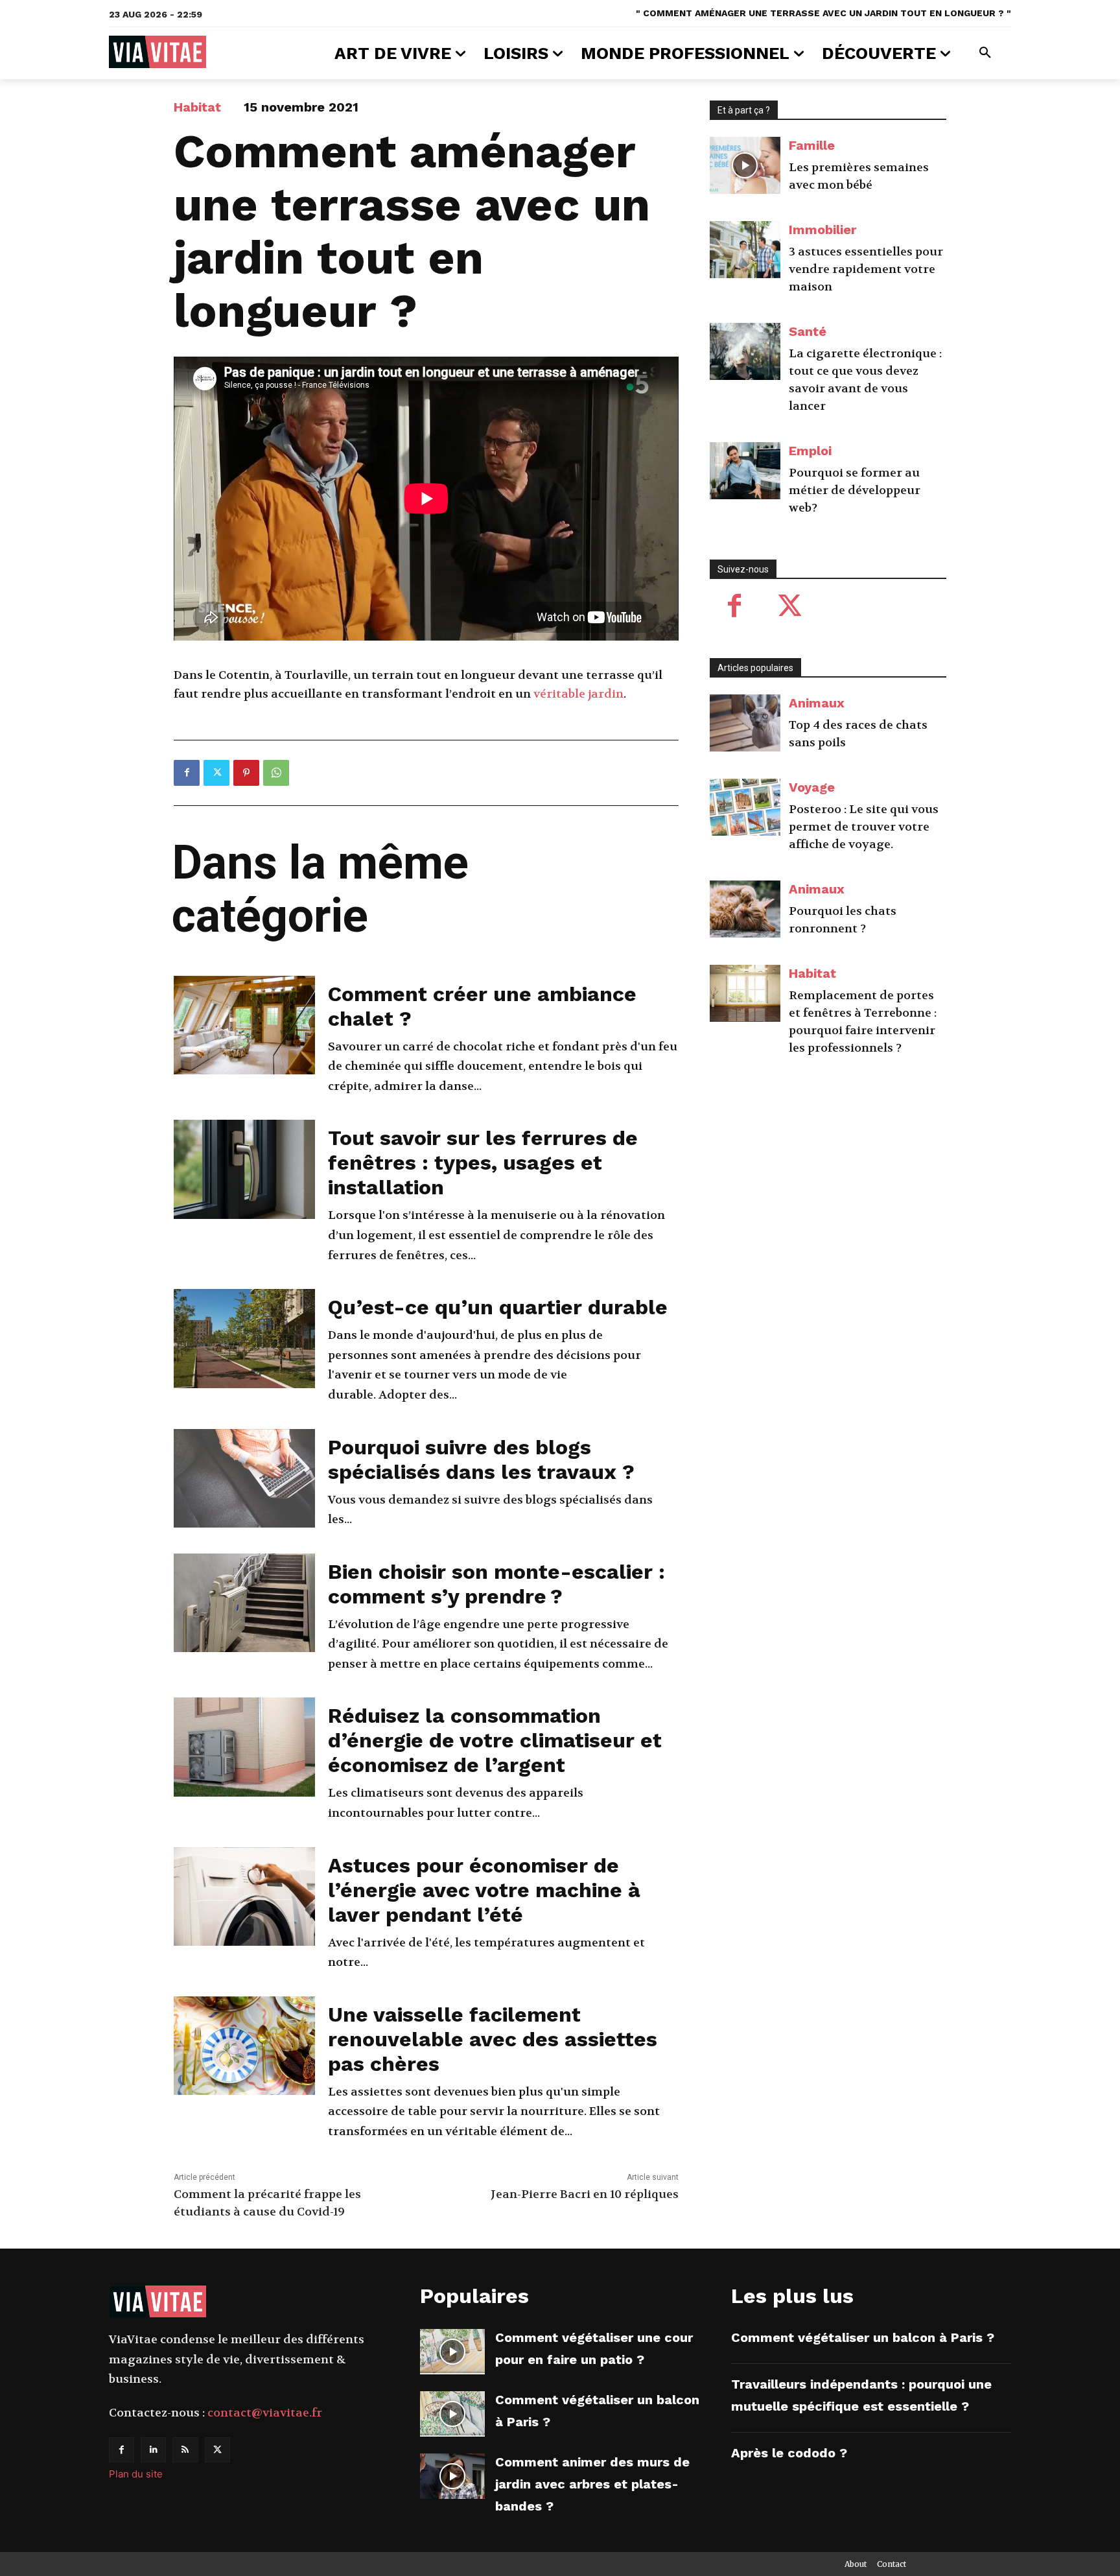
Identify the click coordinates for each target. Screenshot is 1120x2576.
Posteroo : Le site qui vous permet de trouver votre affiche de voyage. (864, 827)
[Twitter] (216, 773)
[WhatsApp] (276, 773)
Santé (808, 331)
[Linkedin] (153, 2450)
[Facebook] (187, 773)
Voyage (812, 787)
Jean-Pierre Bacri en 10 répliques (585, 2194)
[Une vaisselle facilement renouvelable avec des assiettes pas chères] (244, 2046)
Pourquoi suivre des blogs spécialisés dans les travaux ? (481, 1459)
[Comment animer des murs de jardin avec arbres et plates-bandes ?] (452, 2476)
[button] (985, 53)
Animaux (817, 703)
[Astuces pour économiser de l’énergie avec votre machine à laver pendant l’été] (244, 1897)
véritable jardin (578, 694)
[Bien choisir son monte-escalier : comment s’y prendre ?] (244, 1603)
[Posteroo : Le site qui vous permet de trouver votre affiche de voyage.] (745, 807)
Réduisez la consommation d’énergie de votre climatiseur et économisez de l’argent (495, 1740)
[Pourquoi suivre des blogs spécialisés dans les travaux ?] (244, 1479)
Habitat (197, 107)
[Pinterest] (246, 773)
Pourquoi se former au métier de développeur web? (855, 490)
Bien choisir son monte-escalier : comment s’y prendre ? (496, 1584)
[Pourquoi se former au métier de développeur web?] (745, 471)
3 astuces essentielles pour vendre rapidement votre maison (866, 269)
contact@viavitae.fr (265, 2413)
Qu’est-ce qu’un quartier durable (498, 1307)
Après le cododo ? (789, 2453)
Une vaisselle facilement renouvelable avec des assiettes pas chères (493, 2039)
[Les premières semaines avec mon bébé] (745, 165)
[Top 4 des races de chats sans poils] (745, 723)
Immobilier (822, 230)
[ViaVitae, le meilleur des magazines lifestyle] (157, 52)
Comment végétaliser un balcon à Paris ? (863, 2337)
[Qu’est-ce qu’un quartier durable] (244, 1339)
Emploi (810, 451)
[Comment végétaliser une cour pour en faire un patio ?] (452, 2352)
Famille (812, 145)
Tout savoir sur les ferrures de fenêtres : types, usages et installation (483, 1163)
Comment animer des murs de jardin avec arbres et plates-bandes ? (592, 2484)
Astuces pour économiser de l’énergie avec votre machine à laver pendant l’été (484, 1890)
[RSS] (185, 2450)
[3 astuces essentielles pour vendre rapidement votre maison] (745, 250)
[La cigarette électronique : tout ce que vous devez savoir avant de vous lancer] (745, 351)
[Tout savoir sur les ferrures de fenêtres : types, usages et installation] (244, 1169)
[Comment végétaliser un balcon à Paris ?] (452, 2414)
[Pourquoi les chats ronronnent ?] (745, 909)
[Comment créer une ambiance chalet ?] (244, 1025)
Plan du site (136, 2474)
